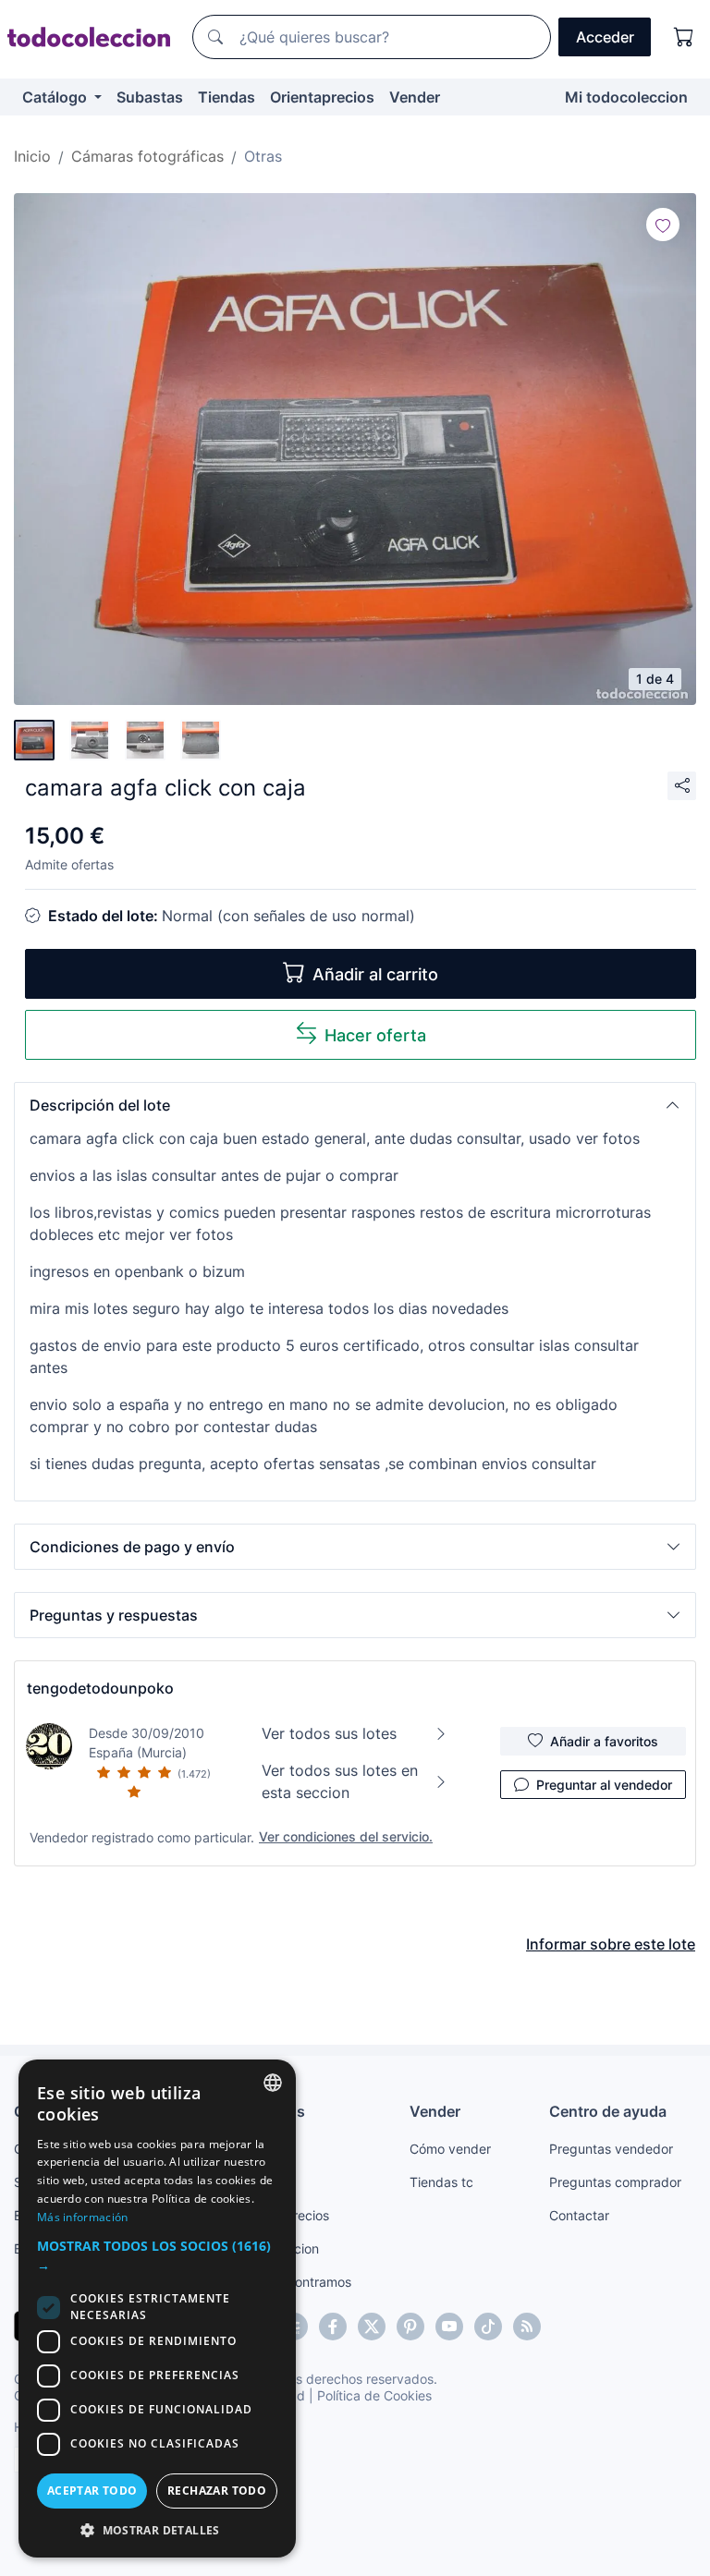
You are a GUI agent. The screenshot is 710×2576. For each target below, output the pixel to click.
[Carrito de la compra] (684, 37)
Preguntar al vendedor (604, 1785)
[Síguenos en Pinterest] (410, 2327)
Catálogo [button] (56, 97)
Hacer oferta (375, 1035)
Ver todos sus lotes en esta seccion (340, 1781)
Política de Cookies (374, 2395)
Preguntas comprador (615, 2182)
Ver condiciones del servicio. (346, 1836)
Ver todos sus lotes (329, 1733)
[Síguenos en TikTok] (488, 2327)
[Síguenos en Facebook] (333, 2327)
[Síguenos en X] (372, 2327)
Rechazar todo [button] (217, 2491)
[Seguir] (663, 225)
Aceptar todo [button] (92, 2491)
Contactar (579, 2215)
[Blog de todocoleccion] (527, 2327)
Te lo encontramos (296, 2282)
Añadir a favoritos (604, 1741)
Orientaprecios (322, 97)
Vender (415, 97)
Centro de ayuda (608, 2111)
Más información (83, 2217)
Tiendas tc (441, 2182)
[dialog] (157, 2309)
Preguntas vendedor (611, 2149)
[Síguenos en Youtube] (449, 2327)
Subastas (150, 97)
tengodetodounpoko (100, 1688)
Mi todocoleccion (626, 97)
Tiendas (226, 97)
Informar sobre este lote (611, 1944)
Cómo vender (450, 2149)
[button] (355, 1105)
